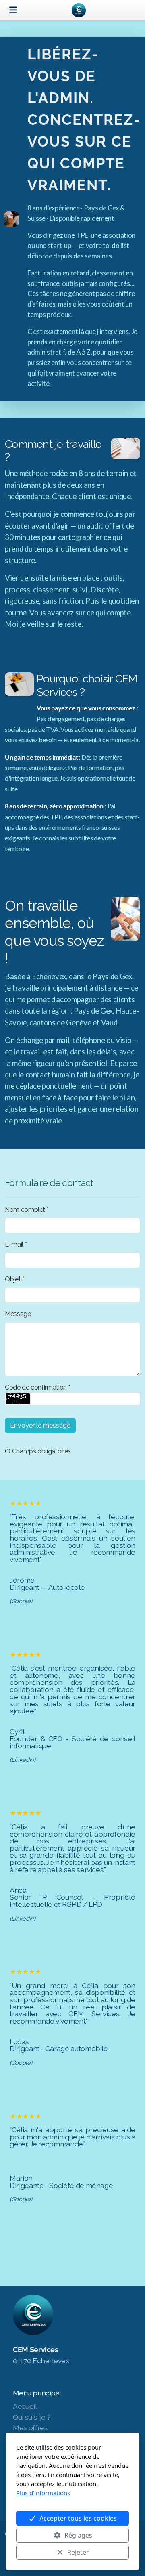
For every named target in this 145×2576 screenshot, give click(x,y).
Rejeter (78, 2552)
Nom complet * (27, 1210)
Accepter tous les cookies (78, 2518)
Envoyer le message (40, 1425)
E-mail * (16, 1244)
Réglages (78, 2535)
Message (18, 1314)
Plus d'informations (43, 2493)
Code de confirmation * (37, 1387)
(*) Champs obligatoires (38, 1451)
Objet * (14, 1279)
